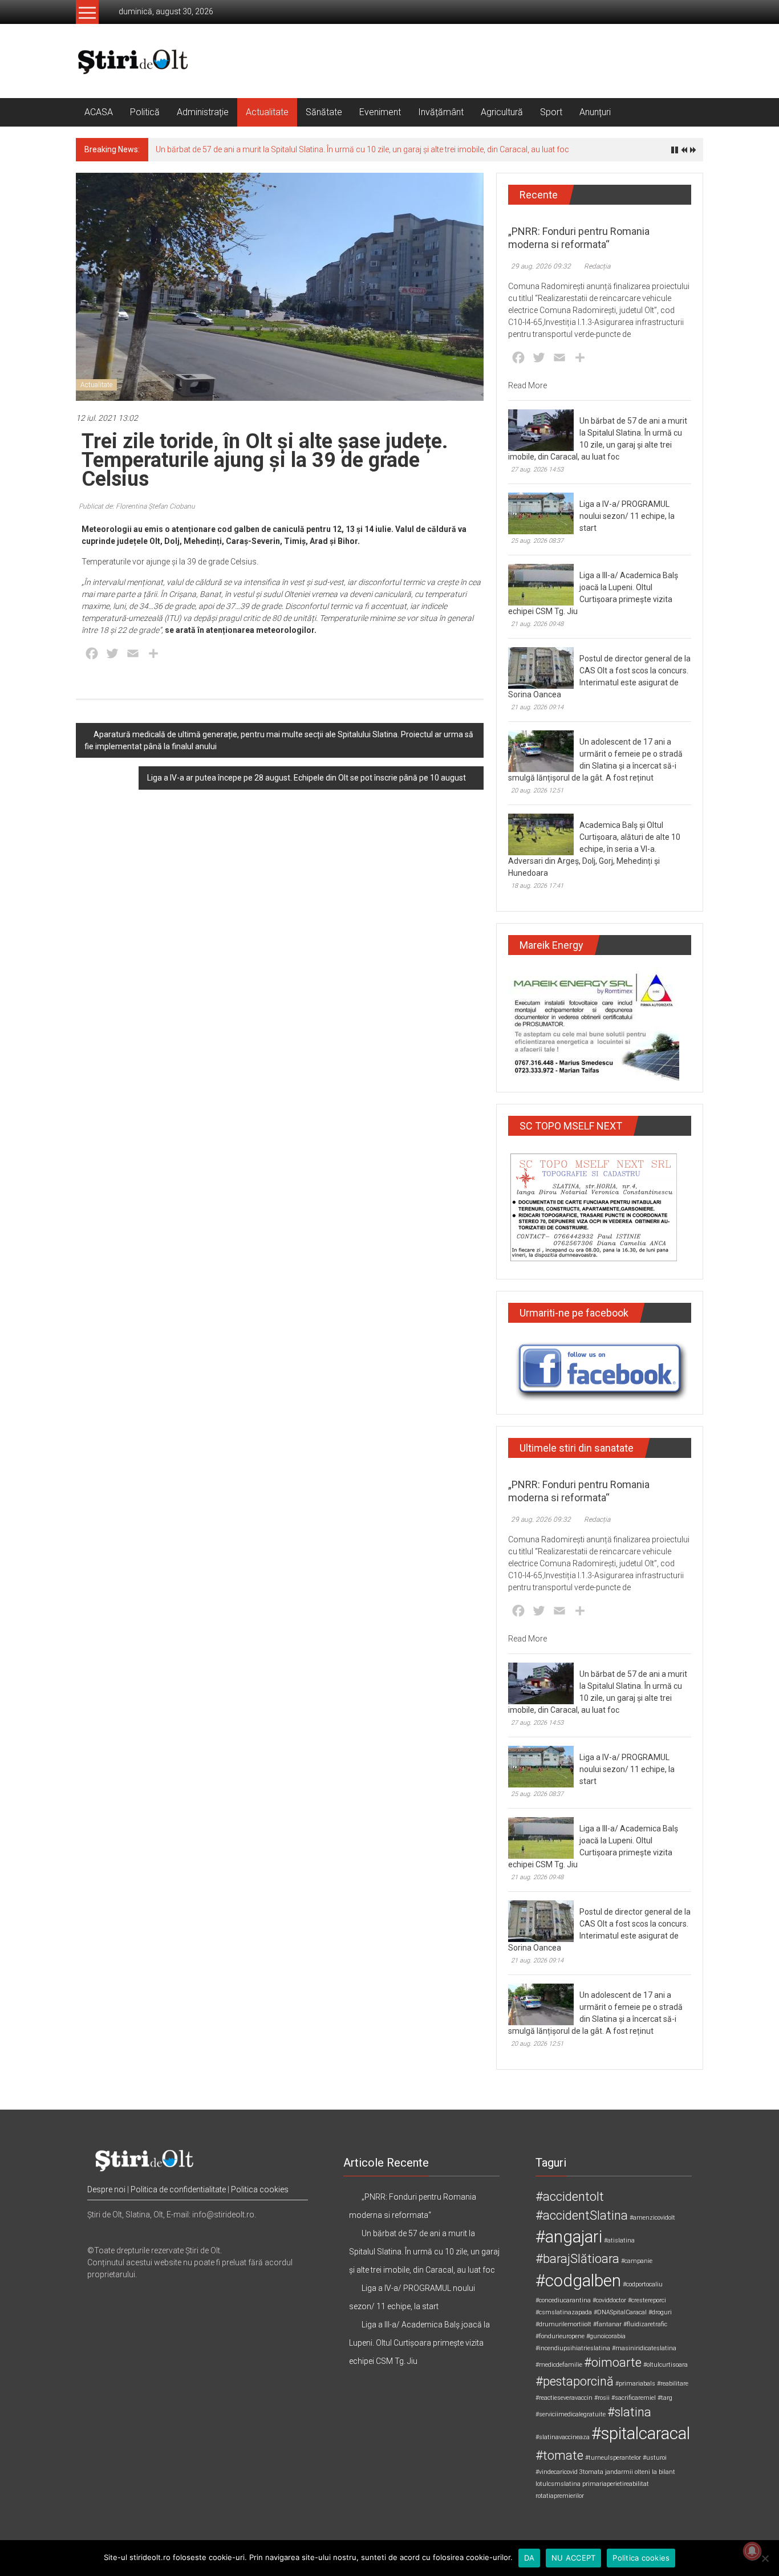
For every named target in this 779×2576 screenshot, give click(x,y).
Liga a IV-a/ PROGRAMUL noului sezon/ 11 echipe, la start (627, 516)
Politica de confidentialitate (178, 2189)
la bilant (664, 2472)
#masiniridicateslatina (644, 2348)
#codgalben (578, 2281)
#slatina (629, 2412)
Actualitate (267, 112)
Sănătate (324, 112)
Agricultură (502, 112)
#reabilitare (673, 2384)
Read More (528, 385)
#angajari (569, 2237)
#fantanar (607, 2324)
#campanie (637, 2261)
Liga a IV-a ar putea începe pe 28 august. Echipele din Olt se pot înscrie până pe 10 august (307, 778)
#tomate (559, 2455)
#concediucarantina (563, 2300)
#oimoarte (613, 2362)
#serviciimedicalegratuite (571, 2414)
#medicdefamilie (559, 2365)
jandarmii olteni (628, 2472)
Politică (145, 112)
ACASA (99, 112)
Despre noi (106, 2189)
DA (530, 2558)
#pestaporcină (575, 2381)
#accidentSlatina (582, 2215)
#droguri (660, 2312)
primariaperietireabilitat (616, 2484)
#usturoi (655, 2458)
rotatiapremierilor (560, 2496)
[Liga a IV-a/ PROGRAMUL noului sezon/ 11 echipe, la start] (541, 513)
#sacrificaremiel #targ (642, 2398)
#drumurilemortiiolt (563, 2324)
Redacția (597, 266)
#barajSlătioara (577, 2259)
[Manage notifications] (752, 2551)
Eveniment (380, 112)
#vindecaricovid (557, 2472)
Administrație (203, 112)
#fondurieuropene (560, 2336)
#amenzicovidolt (652, 2218)
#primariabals (635, 2384)
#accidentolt (570, 2197)
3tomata (591, 2472)
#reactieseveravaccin (564, 2398)
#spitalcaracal (641, 2433)
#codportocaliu (643, 2284)
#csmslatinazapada (564, 2312)
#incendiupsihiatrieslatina (573, 2348)
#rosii (602, 2398)
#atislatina (619, 2240)
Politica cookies (260, 2189)
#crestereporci (647, 2300)
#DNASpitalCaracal (620, 2312)
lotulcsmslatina (558, 2484)
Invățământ (441, 112)
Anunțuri (595, 112)
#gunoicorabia (606, 2336)
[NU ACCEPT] (765, 2558)
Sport (551, 112)
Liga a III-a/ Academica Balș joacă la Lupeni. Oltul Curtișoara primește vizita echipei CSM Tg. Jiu (419, 2343)
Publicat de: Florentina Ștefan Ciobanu (137, 506)
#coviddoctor (609, 2300)
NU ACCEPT (573, 2558)
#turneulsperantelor (613, 2458)
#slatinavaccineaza (563, 2437)
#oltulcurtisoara (666, 2365)
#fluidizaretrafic (645, 2324)
